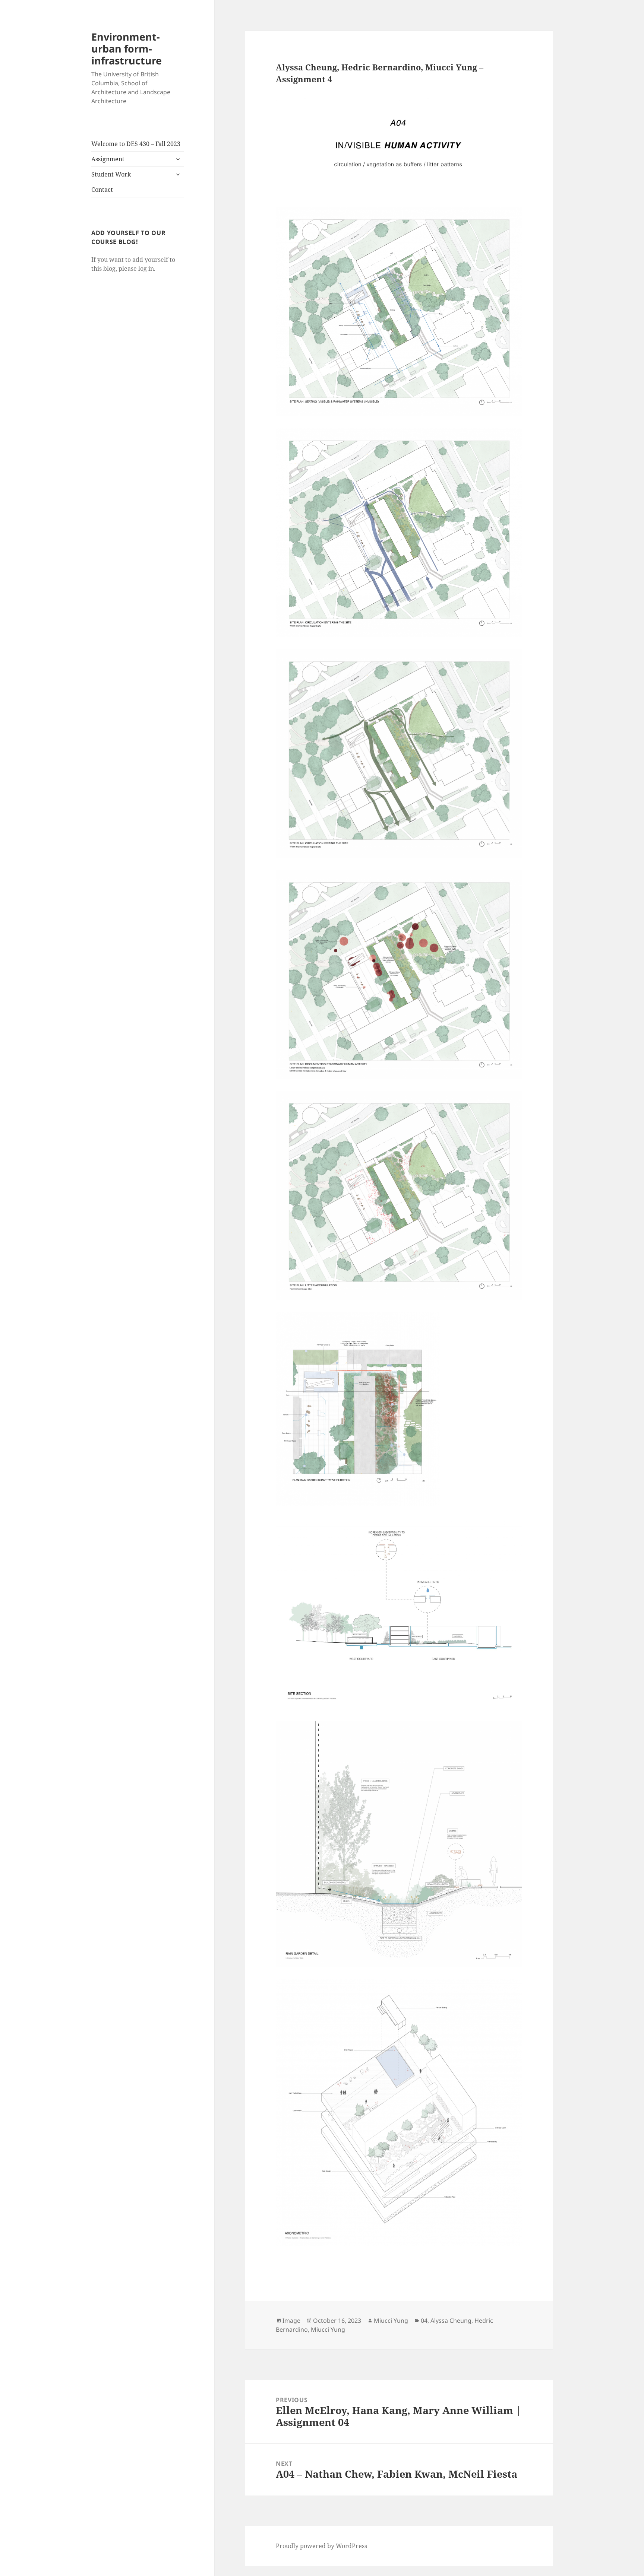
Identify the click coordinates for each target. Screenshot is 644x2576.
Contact (102, 190)
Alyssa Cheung (451, 2321)
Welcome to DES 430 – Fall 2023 (136, 144)
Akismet (50, 2568)
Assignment (108, 159)
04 (424, 2321)
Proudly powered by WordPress (321, 2546)
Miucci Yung (391, 2321)
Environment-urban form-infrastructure (127, 49)
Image (291, 2321)
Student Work (111, 174)
